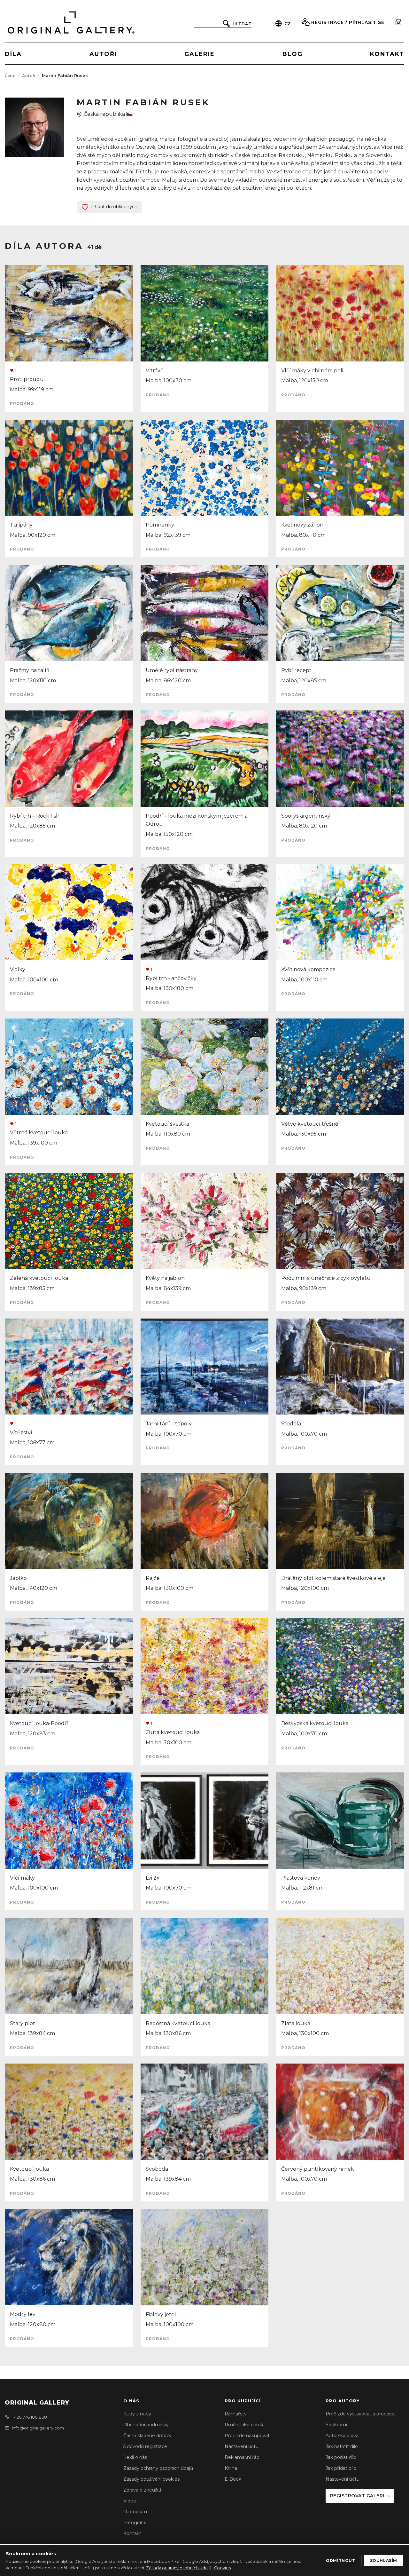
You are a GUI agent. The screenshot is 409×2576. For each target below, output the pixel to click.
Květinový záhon (302, 525)
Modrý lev (23, 2314)
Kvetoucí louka (29, 2169)
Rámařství (236, 2414)
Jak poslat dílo (341, 2457)
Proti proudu (27, 379)
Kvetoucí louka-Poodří (39, 1723)
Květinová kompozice (308, 969)
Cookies (222, 2568)
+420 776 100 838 (29, 2417)
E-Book (233, 2479)
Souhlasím (384, 2560)
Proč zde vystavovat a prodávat (361, 2414)
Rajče (153, 1578)
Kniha (231, 2468)
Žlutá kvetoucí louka (173, 1732)
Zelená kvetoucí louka (39, 1278)
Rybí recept (296, 670)
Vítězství (21, 1433)
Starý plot (23, 2023)
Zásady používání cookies (151, 2479)
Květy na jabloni (166, 1278)
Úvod (10, 75)
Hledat (242, 24)
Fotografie (135, 2523)
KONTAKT (387, 54)
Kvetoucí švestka (167, 1124)
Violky (18, 969)
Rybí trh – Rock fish (35, 816)
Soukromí (336, 2425)
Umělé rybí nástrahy (172, 670)
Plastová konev (301, 1878)
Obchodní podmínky (146, 2425)
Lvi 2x (153, 1878)
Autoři (29, 75)
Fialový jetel (161, 2314)
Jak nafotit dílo (342, 2446)
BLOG (293, 54)
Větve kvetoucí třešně (310, 1124)
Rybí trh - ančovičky (171, 978)
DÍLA (13, 54)
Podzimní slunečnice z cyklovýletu (326, 1278)
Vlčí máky (22, 1878)
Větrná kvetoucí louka (39, 1133)
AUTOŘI (103, 54)
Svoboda (157, 2169)
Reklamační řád (242, 2457)
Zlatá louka (296, 2023)
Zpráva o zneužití (142, 2490)
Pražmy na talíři (30, 670)
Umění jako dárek (244, 2425)
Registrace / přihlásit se (348, 22)
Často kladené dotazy (147, 2436)
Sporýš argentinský (306, 816)
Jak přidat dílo (341, 2468)
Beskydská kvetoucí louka (315, 1723)
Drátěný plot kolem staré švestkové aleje (333, 1578)
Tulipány (21, 525)
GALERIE (200, 54)
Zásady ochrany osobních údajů (158, 2468)
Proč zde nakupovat (247, 2436)
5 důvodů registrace (145, 2446)
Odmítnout (340, 2560)
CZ (288, 24)
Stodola (291, 1424)
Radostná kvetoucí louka (178, 2023)
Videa (130, 2501)
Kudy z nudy (137, 2414)
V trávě (155, 371)
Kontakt (132, 2533)
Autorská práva (342, 2436)
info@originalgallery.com (38, 2428)
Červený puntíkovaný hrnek (318, 2169)
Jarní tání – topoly (169, 1424)
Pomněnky (160, 525)
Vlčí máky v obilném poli (312, 371)
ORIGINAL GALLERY (37, 2403)
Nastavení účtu (242, 2446)
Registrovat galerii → (360, 2496)
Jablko (18, 1578)
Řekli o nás (135, 2457)
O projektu (135, 2512)
